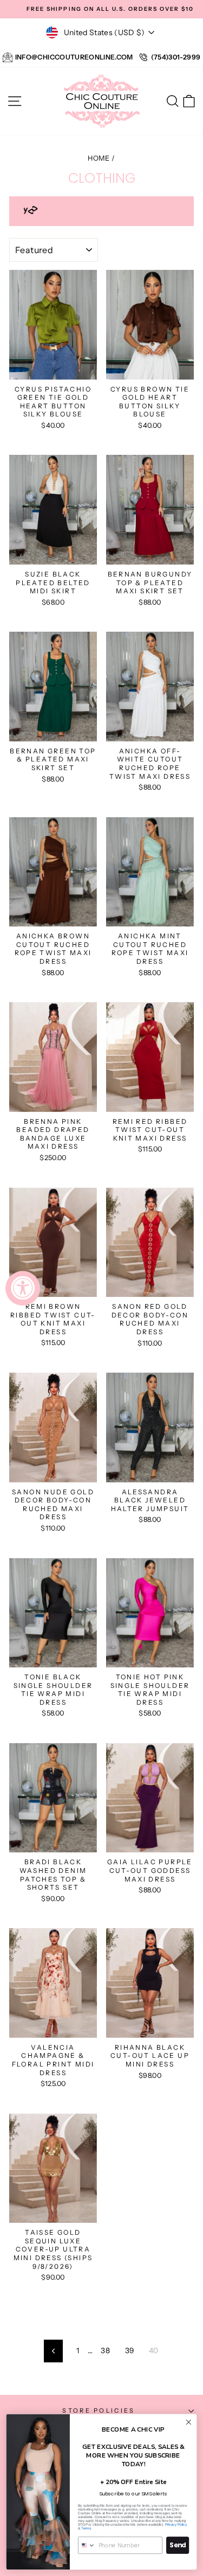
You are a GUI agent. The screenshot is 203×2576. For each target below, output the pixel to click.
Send (178, 2545)
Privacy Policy (176, 2525)
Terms (86, 2529)
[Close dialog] (189, 2422)
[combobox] (87, 2545)
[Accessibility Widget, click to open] (23, 1288)
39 (130, 2350)
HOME (99, 158)
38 (105, 2350)
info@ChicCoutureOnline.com (74, 57)
